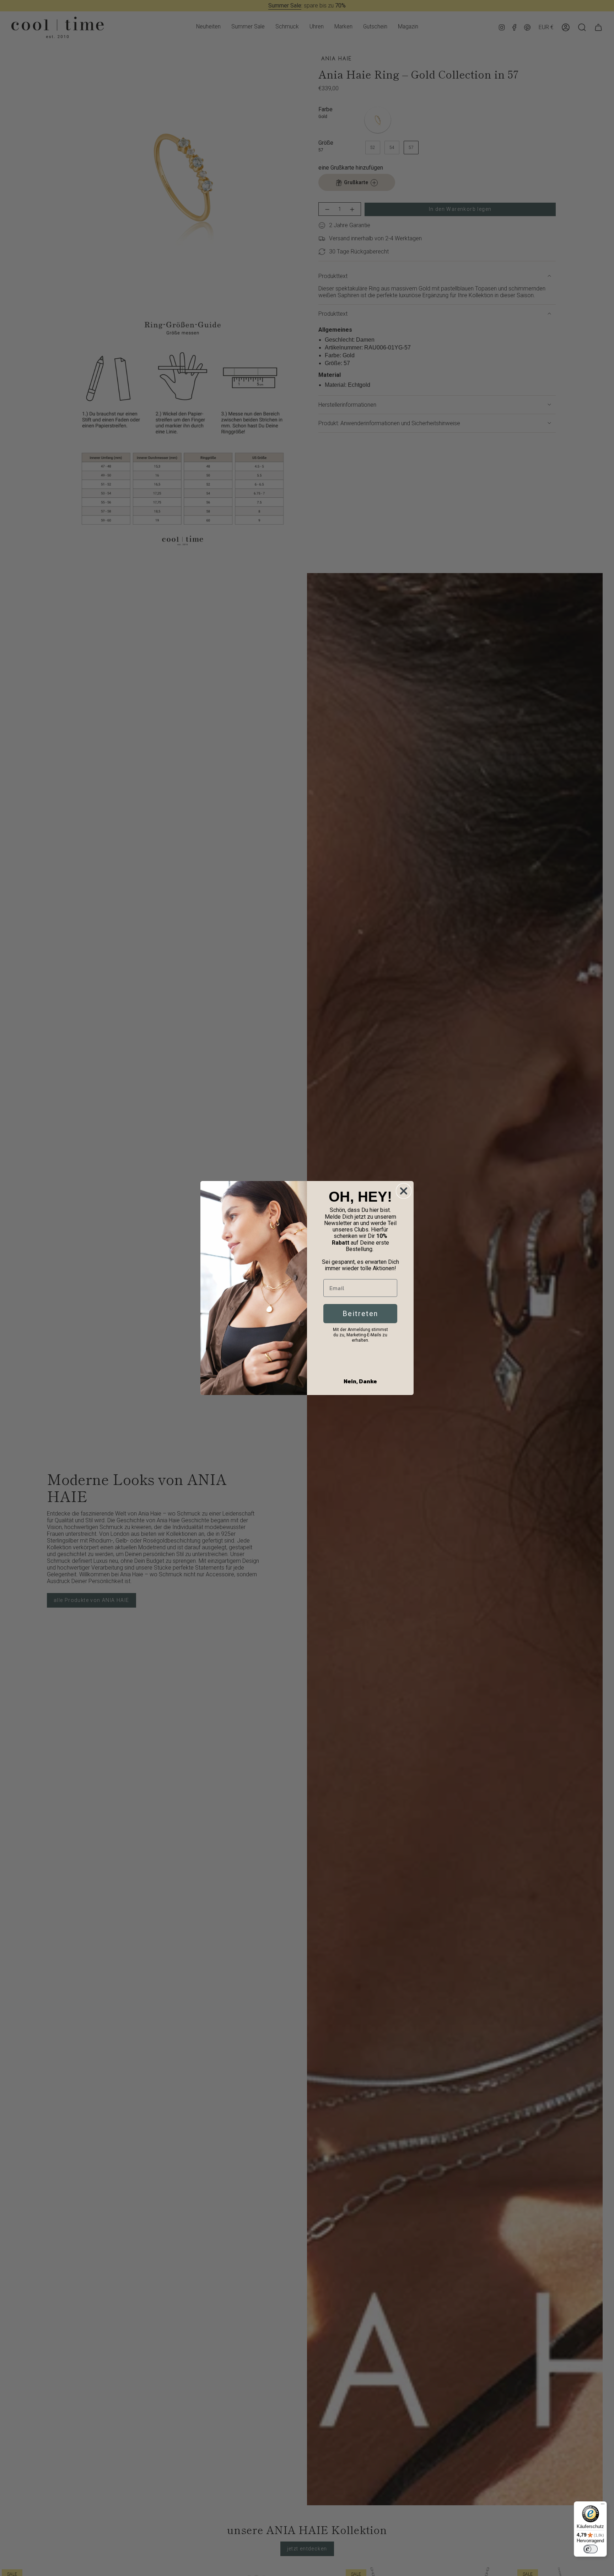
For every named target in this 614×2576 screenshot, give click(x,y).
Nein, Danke (360, 1381)
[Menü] (603, 2506)
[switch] (591, 2549)
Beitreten (360, 1314)
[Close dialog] (404, 1191)
